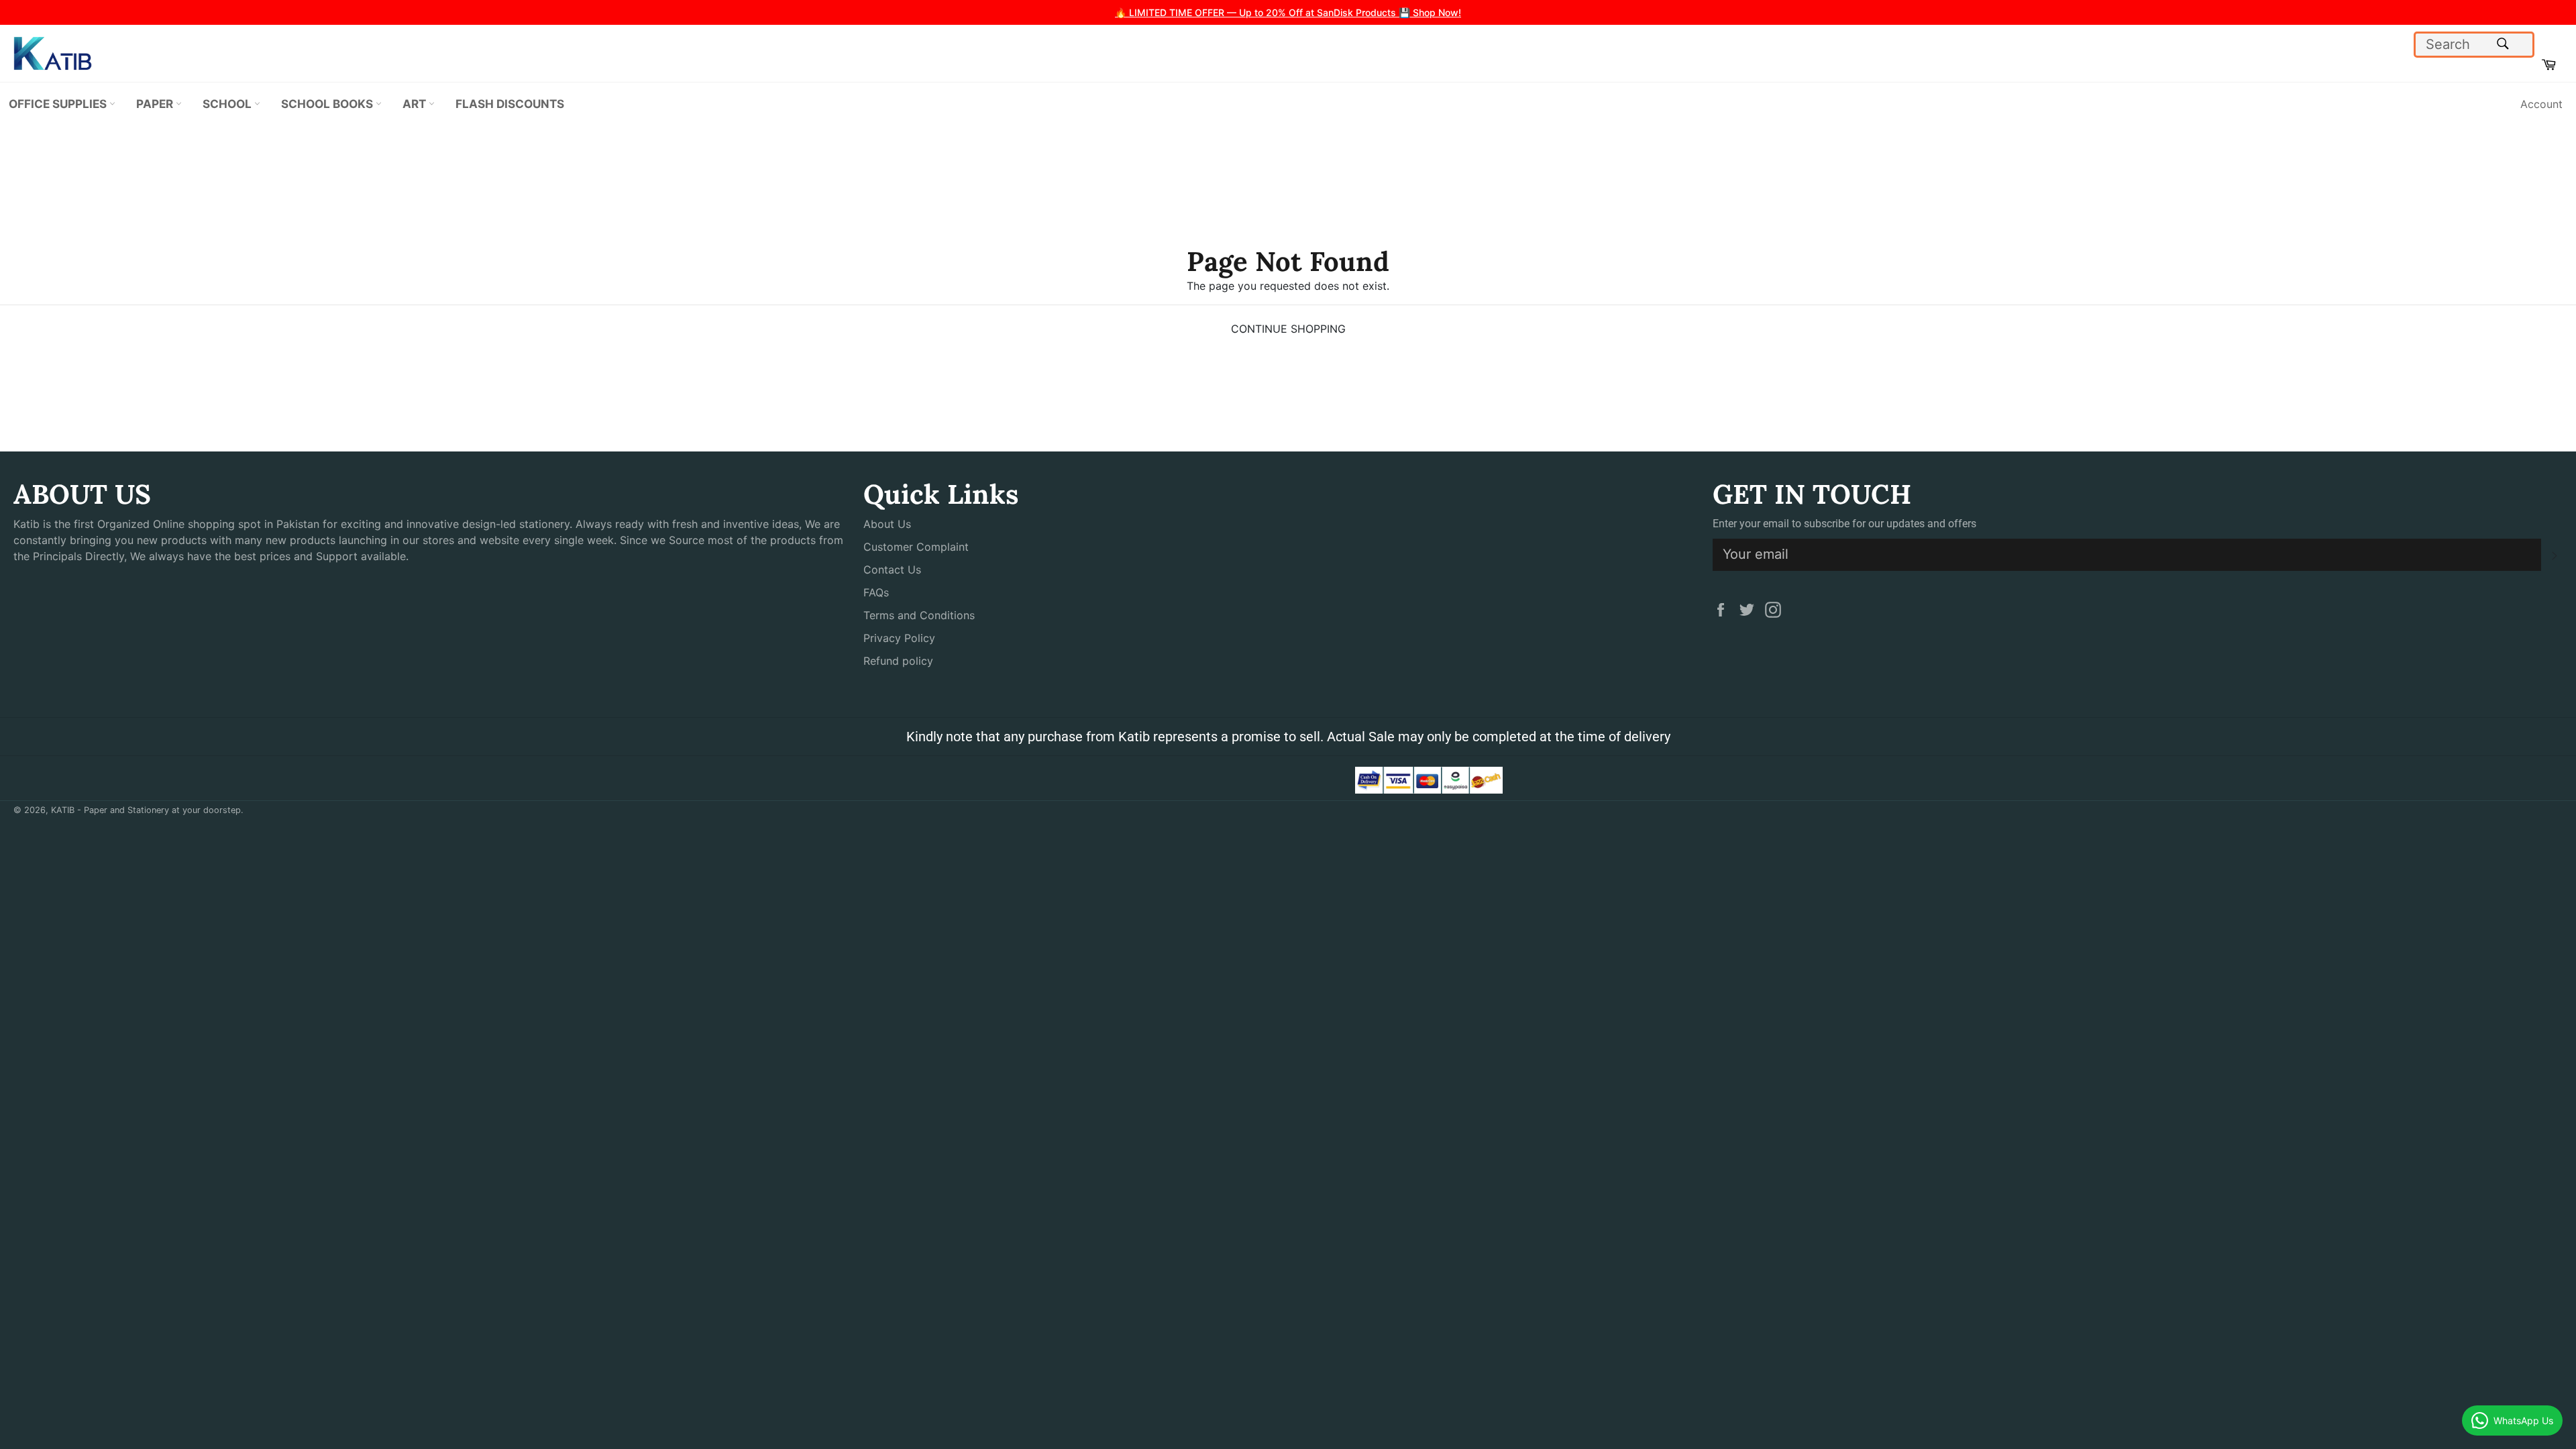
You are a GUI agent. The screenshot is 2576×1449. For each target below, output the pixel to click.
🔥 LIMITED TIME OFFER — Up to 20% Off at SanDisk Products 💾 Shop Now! (1288, 12)
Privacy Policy (899, 638)
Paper (156, 104)
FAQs (876, 592)
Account (2541, 104)
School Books (328, 104)
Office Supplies (59, 104)
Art (416, 104)
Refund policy (898, 661)
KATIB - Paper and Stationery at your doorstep (146, 810)
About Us (887, 524)
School (228, 104)
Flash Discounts (510, 104)
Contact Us (892, 570)
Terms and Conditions (919, 615)
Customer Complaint (916, 547)
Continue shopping (1288, 329)
